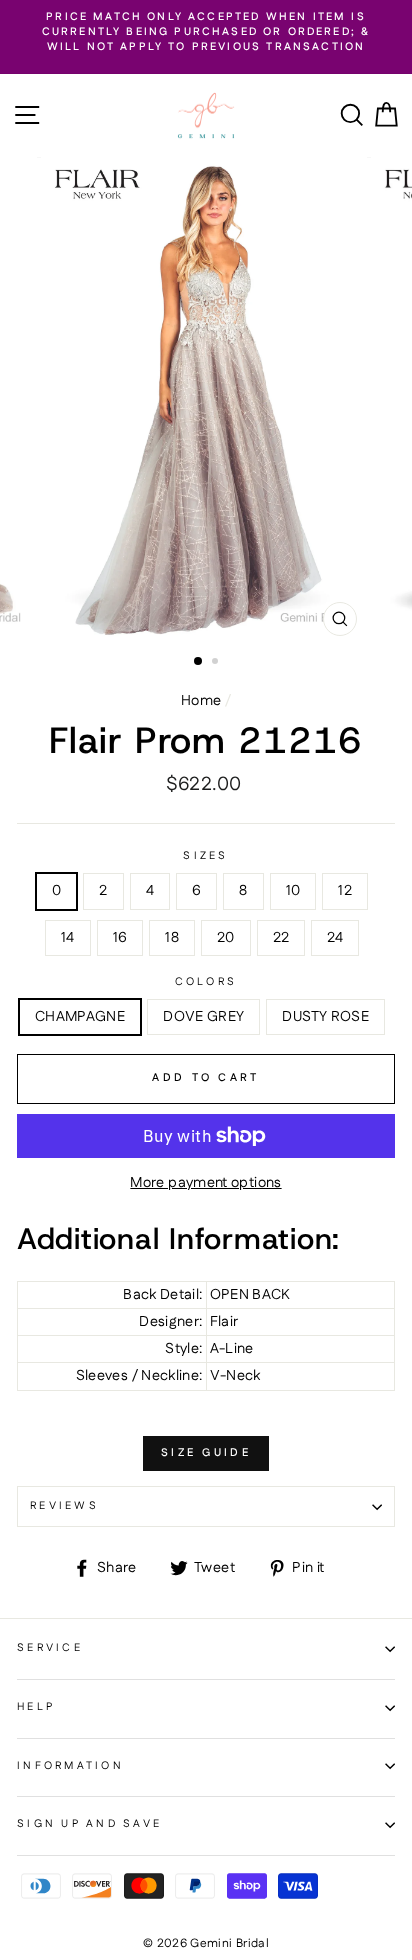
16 (120, 938)
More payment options (205, 1183)
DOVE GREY (203, 1017)
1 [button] (199, 662)
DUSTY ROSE (325, 1017)
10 (293, 891)
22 (281, 938)
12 (345, 891)
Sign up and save (89, 1824)
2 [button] (217, 663)
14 (68, 938)
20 (226, 938)
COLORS (206, 982)
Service (50, 1648)
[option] (206, 33)
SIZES (205, 856)
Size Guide (206, 1453)
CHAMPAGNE (80, 1017)
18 (172, 938)
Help (36, 1707)
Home (201, 701)
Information (70, 1766)
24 (335, 938)
